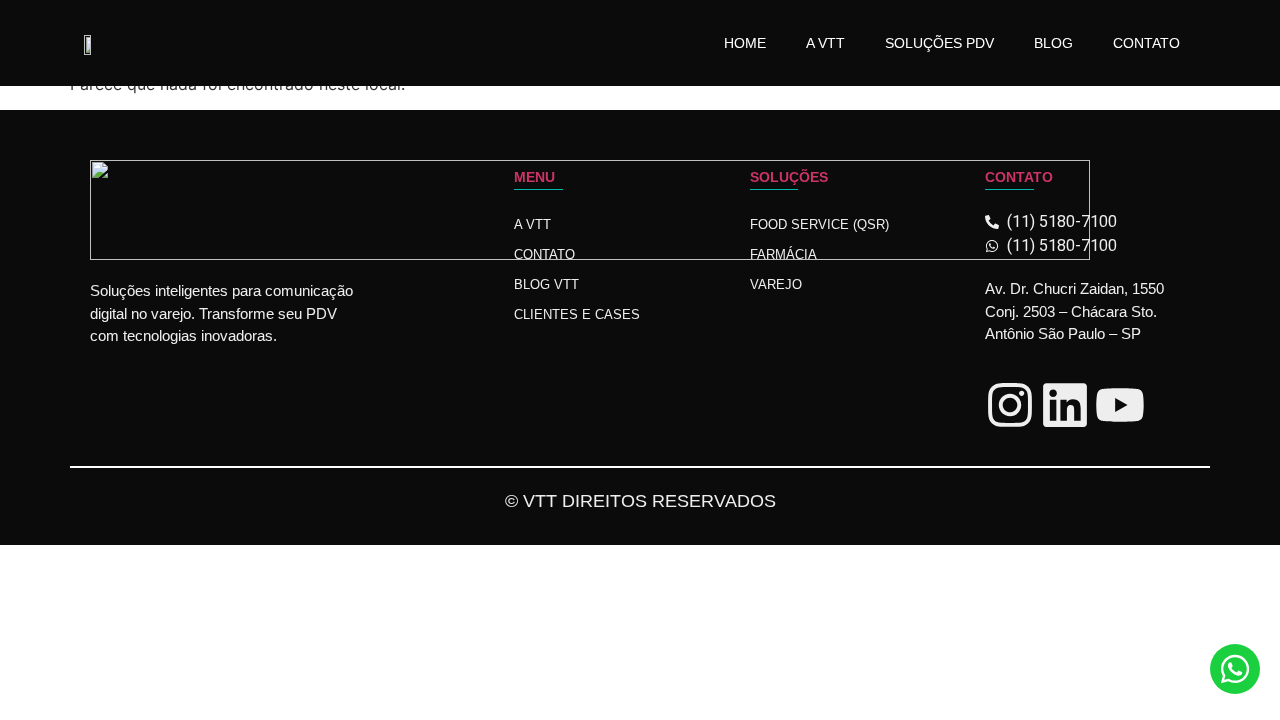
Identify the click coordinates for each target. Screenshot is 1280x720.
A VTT (825, 43)
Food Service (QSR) (819, 224)
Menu (534, 177)
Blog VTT (546, 284)
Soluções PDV (939, 43)
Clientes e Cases (577, 314)
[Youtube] (1120, 405)
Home (745, 43)
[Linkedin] (1065, 405)
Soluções (789, 177)
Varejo (776, 284)
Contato (1146, 43)
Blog (1053, 43)
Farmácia (783, 254)
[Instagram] (1010, 405)
